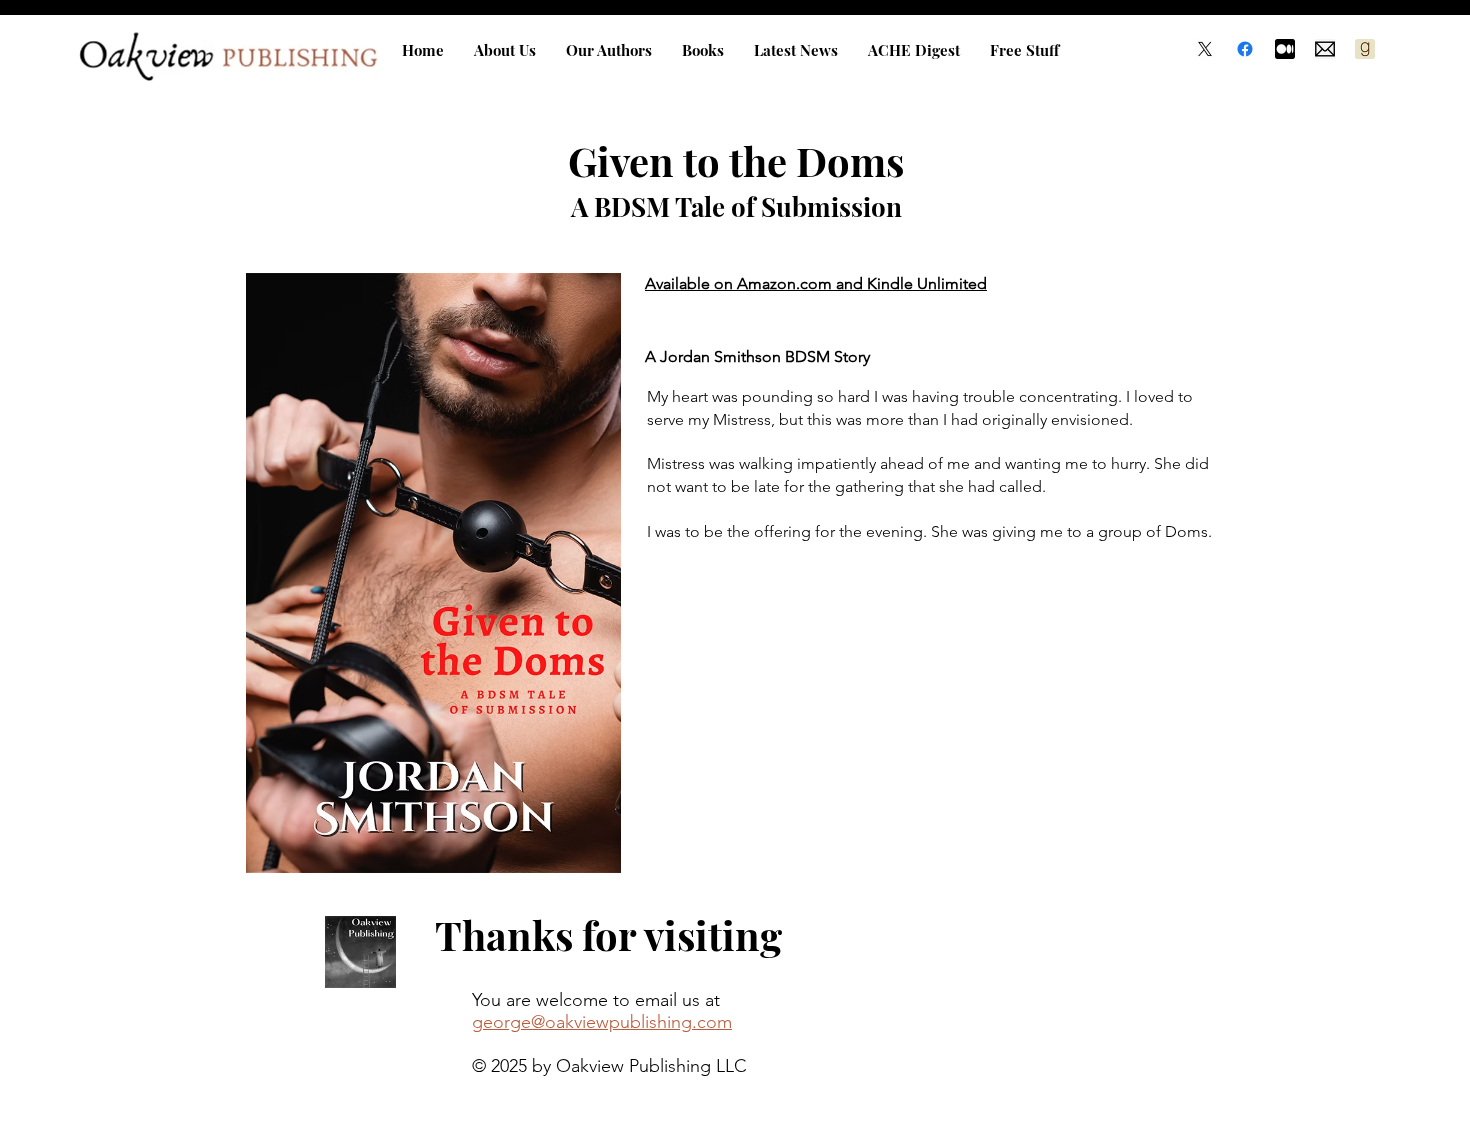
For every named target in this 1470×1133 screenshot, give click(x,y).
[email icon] (1325, 49)
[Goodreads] (1365, 49)
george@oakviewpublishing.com (602, 1022)
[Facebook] (1245, 49)
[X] (1205, 49)
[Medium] (1285, 49)
